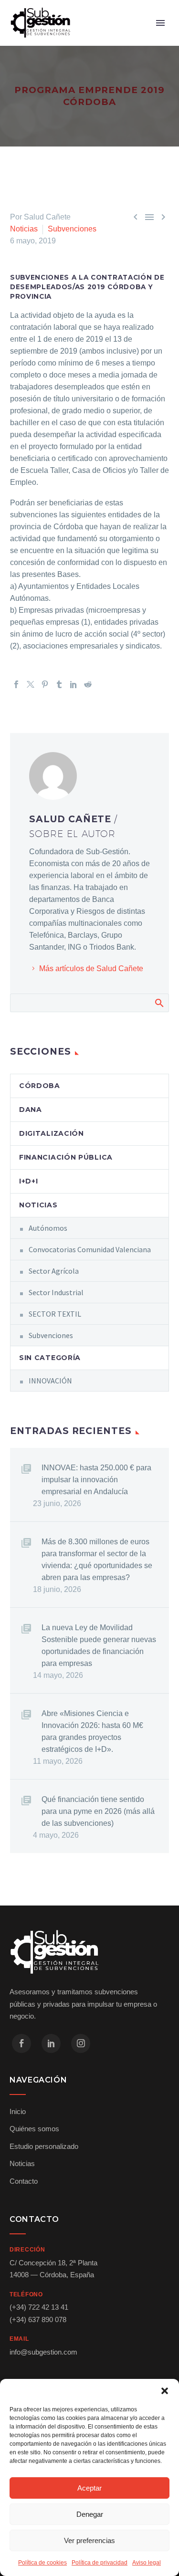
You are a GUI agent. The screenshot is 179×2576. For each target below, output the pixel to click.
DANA (31, 1110)
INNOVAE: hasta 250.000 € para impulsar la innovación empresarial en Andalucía (96, 1480)
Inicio (18, 2111)
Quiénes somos (34, 2129)
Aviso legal (147, 2563)
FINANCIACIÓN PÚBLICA (66, 1157)
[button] (165, 2391)
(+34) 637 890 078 (38, 2319)
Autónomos (48, 1228)
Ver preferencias (89, 2540)
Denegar (90, 2514)
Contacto (24, 2181)
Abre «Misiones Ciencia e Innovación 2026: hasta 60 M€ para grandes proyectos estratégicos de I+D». (92, 1731)
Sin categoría (50, 1358)
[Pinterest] (45, 684)
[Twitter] (31, 684)
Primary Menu (160, 23)
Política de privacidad (100, 2563)
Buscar (159, 1003)
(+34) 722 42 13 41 (39, 2307)
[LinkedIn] (74, 684)
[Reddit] (88, 684)
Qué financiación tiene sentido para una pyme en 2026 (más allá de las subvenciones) (98, 1811)
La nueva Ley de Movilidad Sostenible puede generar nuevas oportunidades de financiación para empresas (99, 1645)
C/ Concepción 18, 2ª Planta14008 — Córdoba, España (53, 2269)
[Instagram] (81, 2043)
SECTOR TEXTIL (55, 1314)
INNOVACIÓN (50, 1381)
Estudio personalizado (44, 2146)
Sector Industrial (56, 1292)
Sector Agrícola (54, 1271)
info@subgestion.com (43, 2352)
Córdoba (40, 1086)
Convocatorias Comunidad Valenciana (90, 1249)
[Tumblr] (59, 684)
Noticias (24, 229)
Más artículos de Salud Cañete (91, 969)
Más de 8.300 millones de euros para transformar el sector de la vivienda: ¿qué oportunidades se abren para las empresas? (97, 1560)
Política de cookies (42, 2563)
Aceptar (89, 2488)
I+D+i (29, 1181)
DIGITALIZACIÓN (52, 1133)
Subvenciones (72, 229)
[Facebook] (16, 684)
